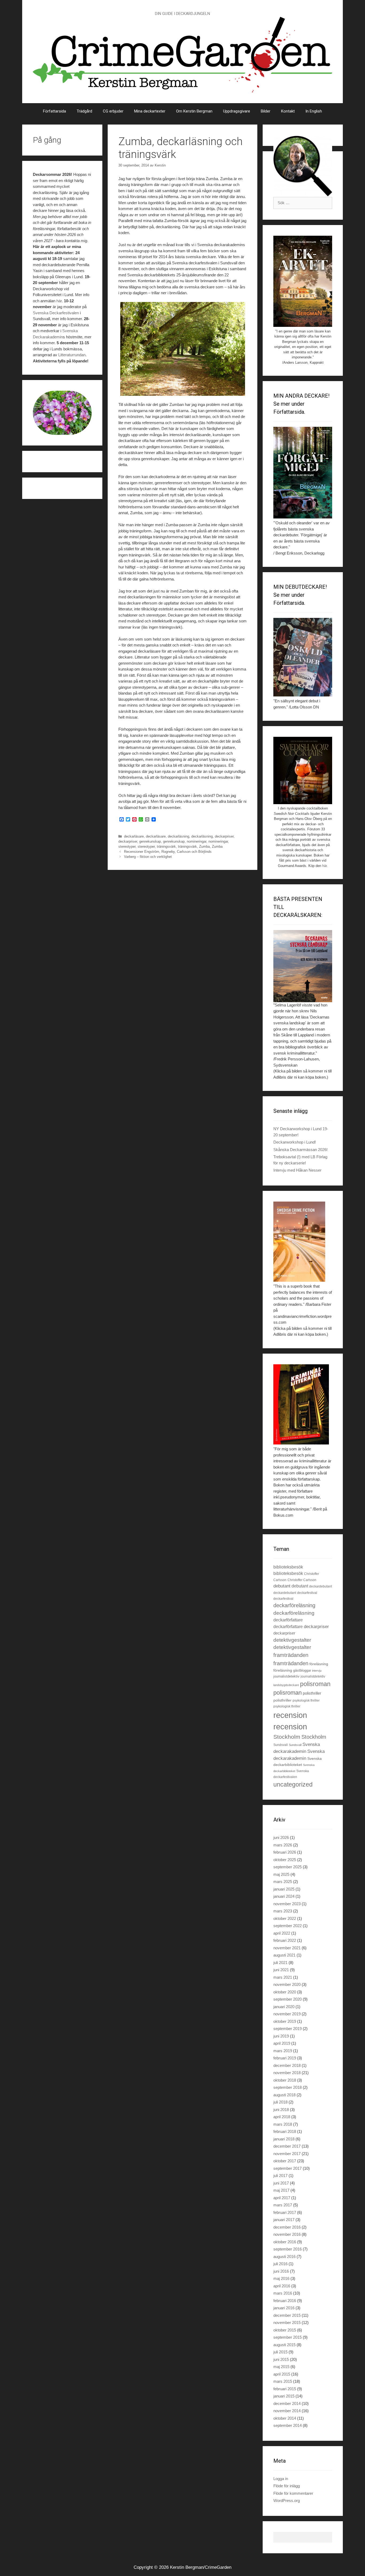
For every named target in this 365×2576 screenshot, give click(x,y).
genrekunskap (150, 841)
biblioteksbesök (288, 1567)
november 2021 (287, 1948)
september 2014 (288, 2425)
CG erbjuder (113, 111)
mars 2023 (283, 1911)
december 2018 (287, 2065)
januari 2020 (284, 2007)
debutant (282, 1586)
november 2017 (287, 2154)
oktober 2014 (285, 2418)
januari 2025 (284, 1889)
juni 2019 (281, 2036)
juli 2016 (280, 2264)
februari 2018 (285, 2131)
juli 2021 (280, 1963)
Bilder (266, 111)
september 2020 (288, 1999)
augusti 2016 (284, 2257)
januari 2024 (284, 1896)
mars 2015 (283, 2381)
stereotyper (127, 847)
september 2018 (288, 2087)
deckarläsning (178, 836)
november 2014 (287, 2411)
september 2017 (288, 2168)
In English (314, 111)
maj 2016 (281, 2278)
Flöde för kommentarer (293, 2493)
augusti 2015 (284, 2345)
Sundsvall (281, 1745)
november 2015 (287, 2323)
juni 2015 (281, 2359)
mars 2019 (283, 2051)
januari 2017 (284, 2220)
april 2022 (282, 1933)
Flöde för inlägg (287, 2486)
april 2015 (282, 2374)
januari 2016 (284, 2308)
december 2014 (287, 2403)
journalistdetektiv (286, 1676)
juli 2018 (280, 2102)
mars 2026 (283, 1845)
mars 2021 (283, 1977)
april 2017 (282, 2198)
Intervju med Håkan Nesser (297, 1170)
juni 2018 (281, 2110)
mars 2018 (283, 2124)
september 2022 (288, 1926)
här (59, 301)
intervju (317, 1671)
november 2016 (287, 2234)
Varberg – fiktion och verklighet (148, 857)
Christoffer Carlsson (302, 1580)
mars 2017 (283, 2205)
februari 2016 (285, 2301)
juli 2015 (280, 2352)
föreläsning (319, 1664)
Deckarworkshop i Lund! (295, 1142)
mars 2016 (283, 2293)
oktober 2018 (285, 2080)
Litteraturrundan (72, 355)
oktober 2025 (285, 1860)
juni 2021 (281, 1970)
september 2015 (288, 2337)
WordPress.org (287, 2501)
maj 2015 (281, 2367)
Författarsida (55, 111)
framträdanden (291, 1655)
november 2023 (287, 1904)
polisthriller (312, 1693)
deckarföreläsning (294, 1605)
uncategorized (293, 1784)
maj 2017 (281, 2190)
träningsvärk (166, 847)
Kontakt (288, 111)
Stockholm (287, 1737)
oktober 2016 (285, 2242)
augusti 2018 (284, 2095)
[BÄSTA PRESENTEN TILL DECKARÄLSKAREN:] (303, 966)
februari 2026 (285, 1852)
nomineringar (197, 841)
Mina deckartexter (150, 111)
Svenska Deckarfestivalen (56, 313)
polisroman (315, 1684)
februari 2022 (285, 1940)
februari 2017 (285, 2212)
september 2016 (288, 2249)
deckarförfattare (288, 1620)
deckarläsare (134, 836)
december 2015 (287, 2315)
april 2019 (282, 2043)
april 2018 (282, 2117)
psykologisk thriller (306, 1700)
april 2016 (282, 2286)
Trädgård (84, 111)
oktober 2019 (285, 2021)
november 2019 (287, 2014)
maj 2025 (281, 1874)
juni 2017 (281, 2183)
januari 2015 (284, 2396)
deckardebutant (321, 1586)
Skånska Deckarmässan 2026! (300, 1150)
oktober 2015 (285, 2330)
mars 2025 (283, 1882)
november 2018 (287, 2073)
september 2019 (288, 2029)
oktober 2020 (285, 1992)
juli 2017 (280, 2176)
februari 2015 (285, 2389)
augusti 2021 (284, 1955)
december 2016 (287, 2227)
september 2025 (288, 1867)
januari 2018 (284, 2139)
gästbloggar (302, 1670)
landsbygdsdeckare (286, 1685)
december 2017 (287, 2146)
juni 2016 (281, 2271)
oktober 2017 (285, 2161)
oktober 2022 (285, 1918)
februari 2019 (285, 2058)
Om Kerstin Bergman (194, 111)
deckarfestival (307, 1593)
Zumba (204, 847)
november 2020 (287, 1984)
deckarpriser (224, 836)
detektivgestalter (292, 1640)
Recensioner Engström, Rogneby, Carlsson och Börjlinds (168, 852)
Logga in (281, 2479)
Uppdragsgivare (237, 111)
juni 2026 (281, 1837)
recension (290, 1715)
